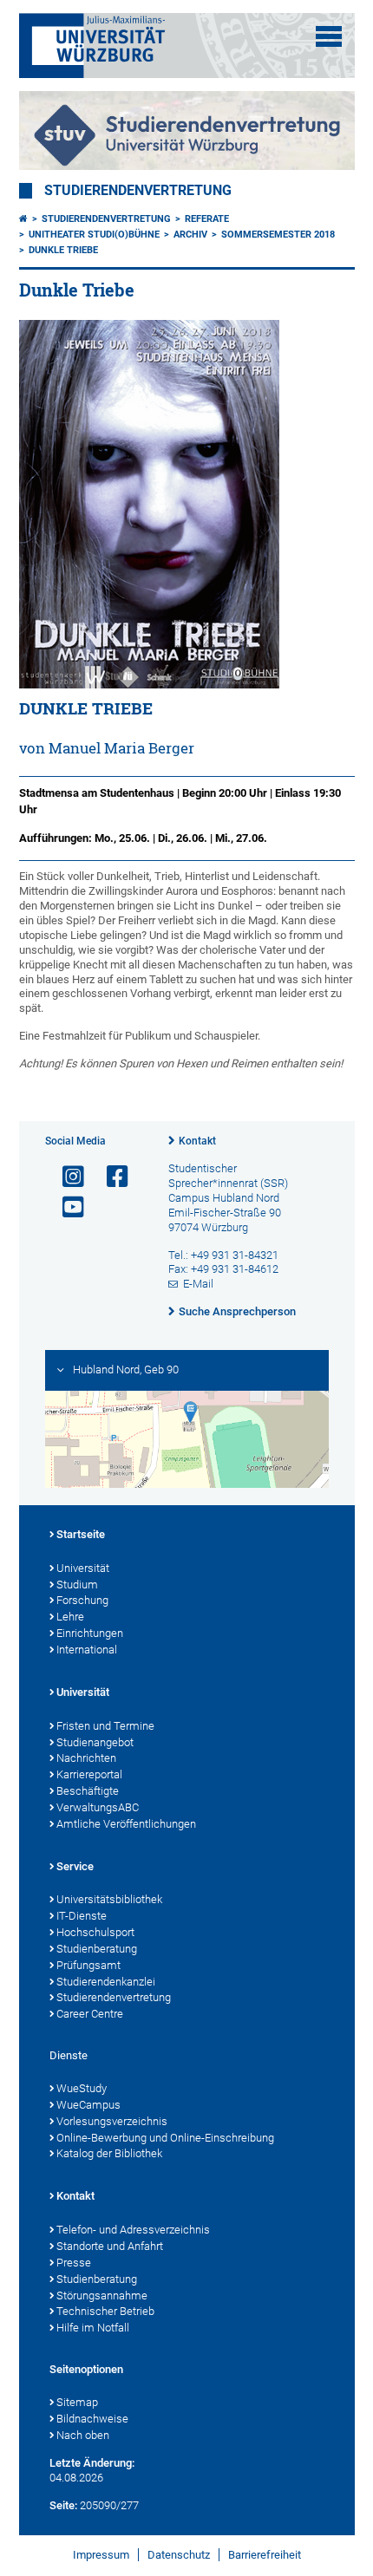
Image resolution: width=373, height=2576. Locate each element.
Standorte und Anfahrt (110, 2246)
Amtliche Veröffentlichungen (126, 1824)
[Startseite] (23, 219)
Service (75, 1866)
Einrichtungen (90, 1633)
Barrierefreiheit (265, 2555)
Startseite (81, 1534)
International (87, 1650)
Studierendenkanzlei (106, 1982)
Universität (83, 1568)
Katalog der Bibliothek (109, 2153)
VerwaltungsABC (98, 1807)
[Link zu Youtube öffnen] (66, 1207)
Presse (74, 2263)
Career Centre (90, 2014)
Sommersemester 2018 (278, 235)
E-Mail (198, 1284)
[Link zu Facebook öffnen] (110, 1177)
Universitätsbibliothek (109, 1899)
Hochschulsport (95, 1932)
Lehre (70, 1617)
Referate (207, 219)
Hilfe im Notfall (93, 2328)
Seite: (63, 2505)
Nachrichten (86, 1758)
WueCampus (88, 2105)
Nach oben (83, 2435)
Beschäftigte (88, 1791)
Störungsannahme (102, 2296)
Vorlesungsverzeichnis (112, 2121)
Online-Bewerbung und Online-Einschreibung (165, 2138)
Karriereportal (89, 1774)
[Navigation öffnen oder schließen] (329, 36)
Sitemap (77, 2402)
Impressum (101, 2555)
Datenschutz (179, 2555)
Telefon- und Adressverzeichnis (133, 2230)
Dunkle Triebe (63, 250)
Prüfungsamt (88, 1965)
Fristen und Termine (105, 1726)
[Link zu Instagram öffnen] (66, 1177)
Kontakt (197, 1141)
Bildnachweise (92, 2419)
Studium (77, 1585)
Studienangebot (95, 1742)
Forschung (82, 1600)
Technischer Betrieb (105, 2311)
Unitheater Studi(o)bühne (94, 235)
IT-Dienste (82, 1916)
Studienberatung (97, 1949)
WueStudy (82, 2088)
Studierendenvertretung (138, 191)
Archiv (190, 235)
